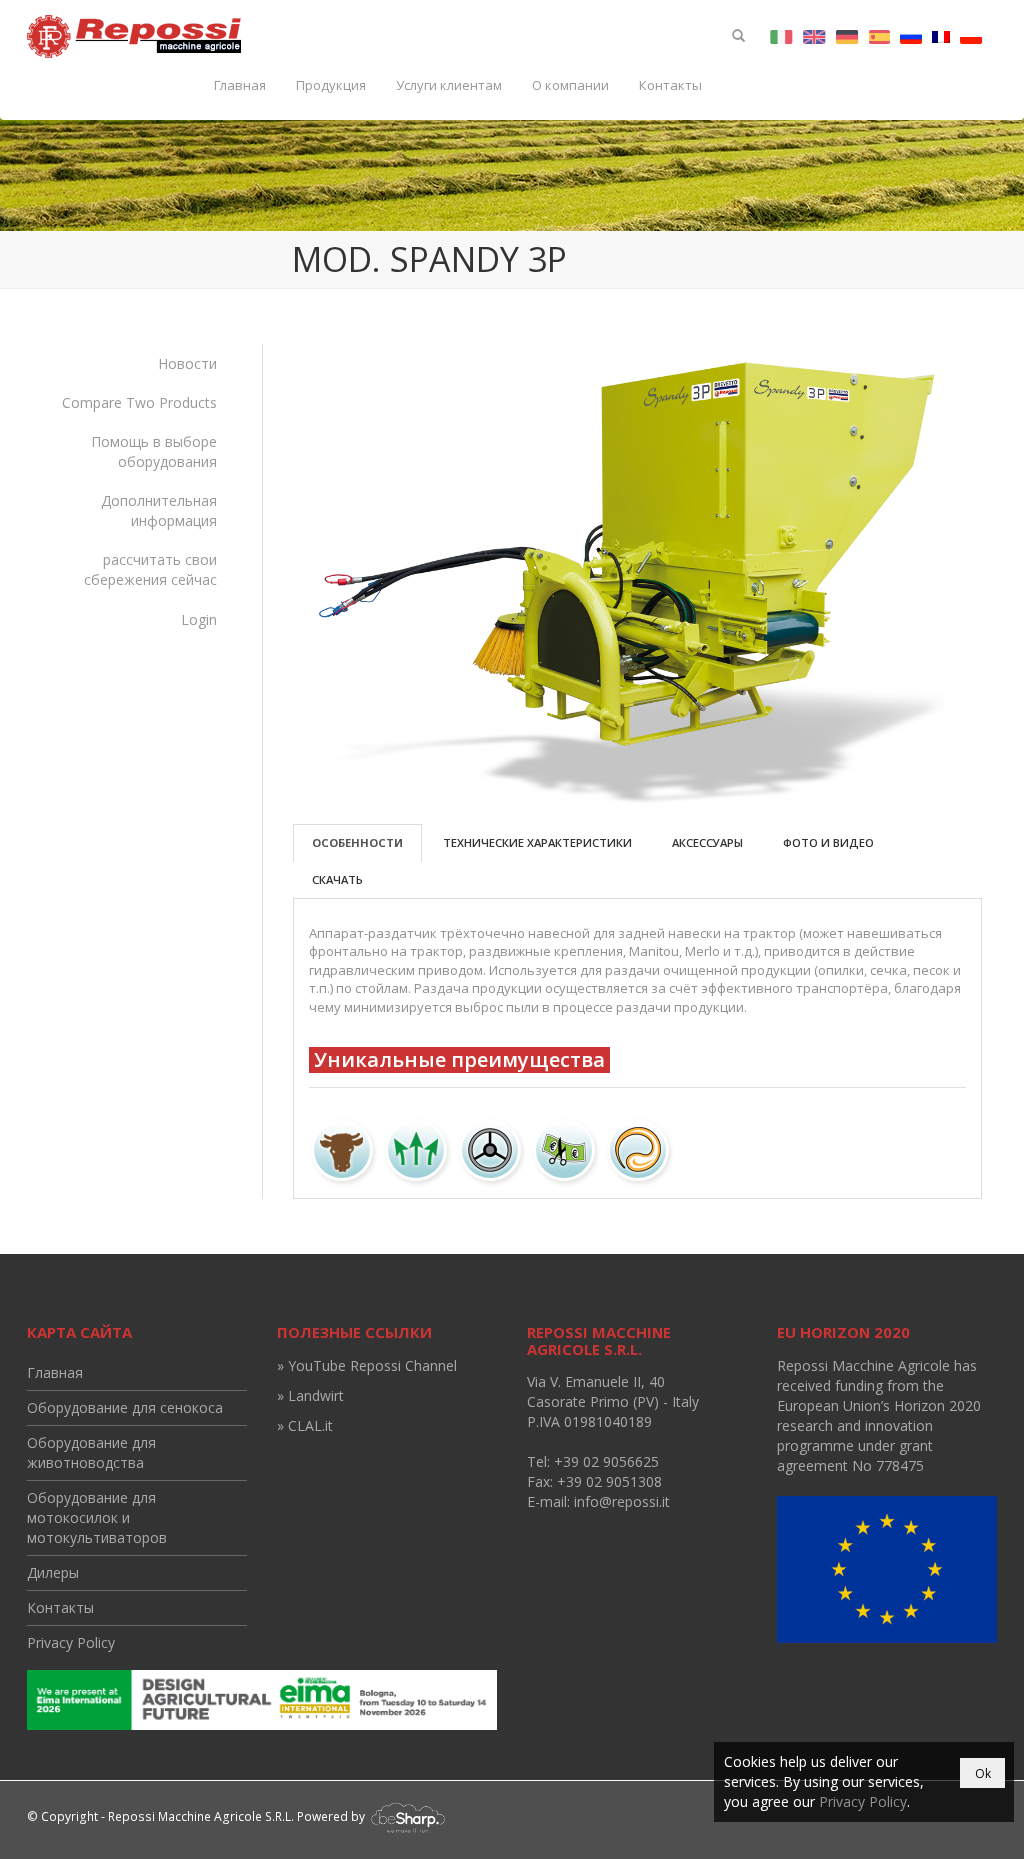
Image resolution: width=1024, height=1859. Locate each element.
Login (199, 619)
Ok (983, 1773)
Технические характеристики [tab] (537, 842)
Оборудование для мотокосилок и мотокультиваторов (97, 1517)
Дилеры (53, 1572)
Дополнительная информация (159, 510)
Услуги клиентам (449, 85)
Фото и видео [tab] (828, 842)
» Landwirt (310, 1395)
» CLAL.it (305, 1425)
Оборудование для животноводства (91, 1452)
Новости (187, 363)
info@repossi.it (622, 1501)
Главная (240, 85)
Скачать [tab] (337, 879)
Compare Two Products (139, 402)
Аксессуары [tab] (707, 842)
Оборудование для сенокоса (125, 1407)
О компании (570, 85)
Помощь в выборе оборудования (154, 451)
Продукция (331, 85)
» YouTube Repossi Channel (367, 1365)
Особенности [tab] (357, 842)
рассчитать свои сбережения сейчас (150, 569)
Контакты (670, 85)
